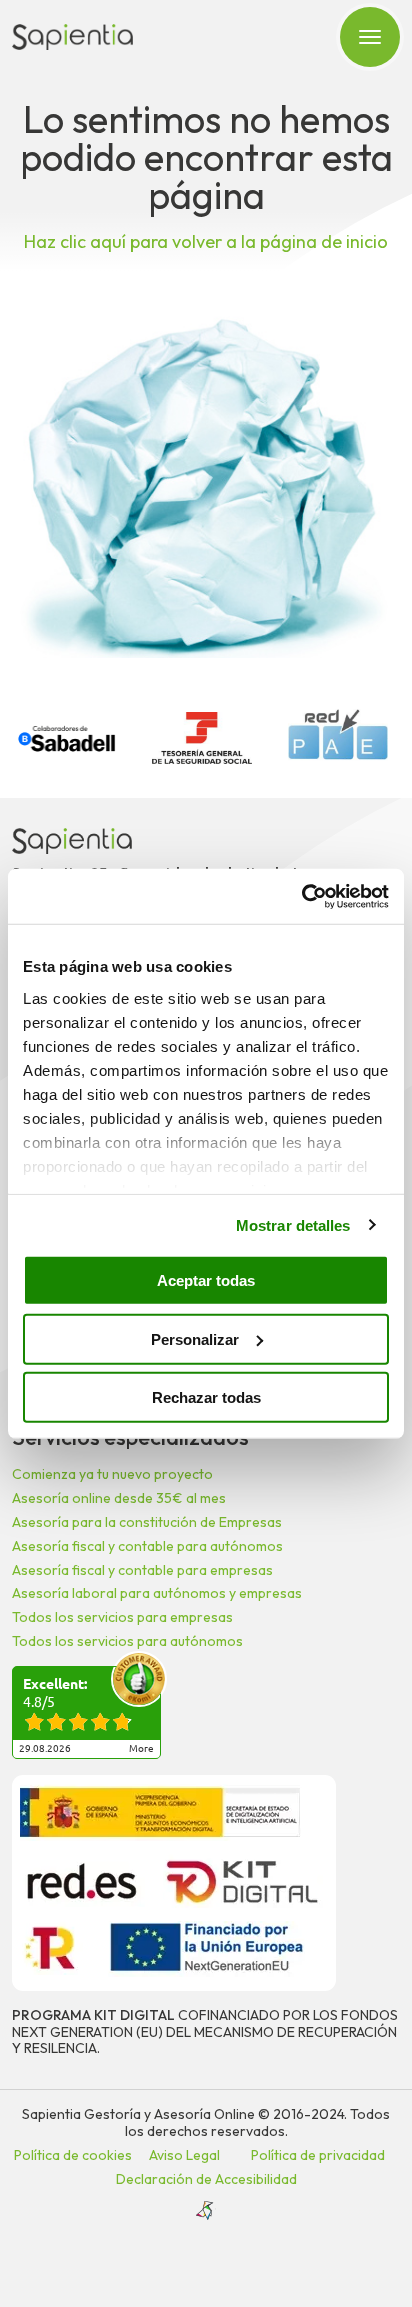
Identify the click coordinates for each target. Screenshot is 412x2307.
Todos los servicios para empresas (122, 1617)
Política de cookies (73, 2155)
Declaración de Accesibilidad (206, 2179)
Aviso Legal (184, 2155)
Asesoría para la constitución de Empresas (147, 1522)
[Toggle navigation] (370, 37)
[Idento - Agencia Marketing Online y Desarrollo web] (206, 2211)
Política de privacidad (318, 2155)
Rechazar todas (206, 1397)
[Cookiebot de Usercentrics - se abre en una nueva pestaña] (301, 896)
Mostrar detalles (293, 1224)
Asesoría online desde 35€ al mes (119, 1498)
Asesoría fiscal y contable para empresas (142, 1570)
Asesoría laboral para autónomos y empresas (157, 1593)
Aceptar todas (206, 1280)
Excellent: (55, 1684)
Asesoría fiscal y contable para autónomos (147, 1546)
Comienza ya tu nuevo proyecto (112, 1474)
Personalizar (195, 1338)
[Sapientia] (72, 37)
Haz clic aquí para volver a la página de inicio (206, 241)
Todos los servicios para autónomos (127, 1641)
